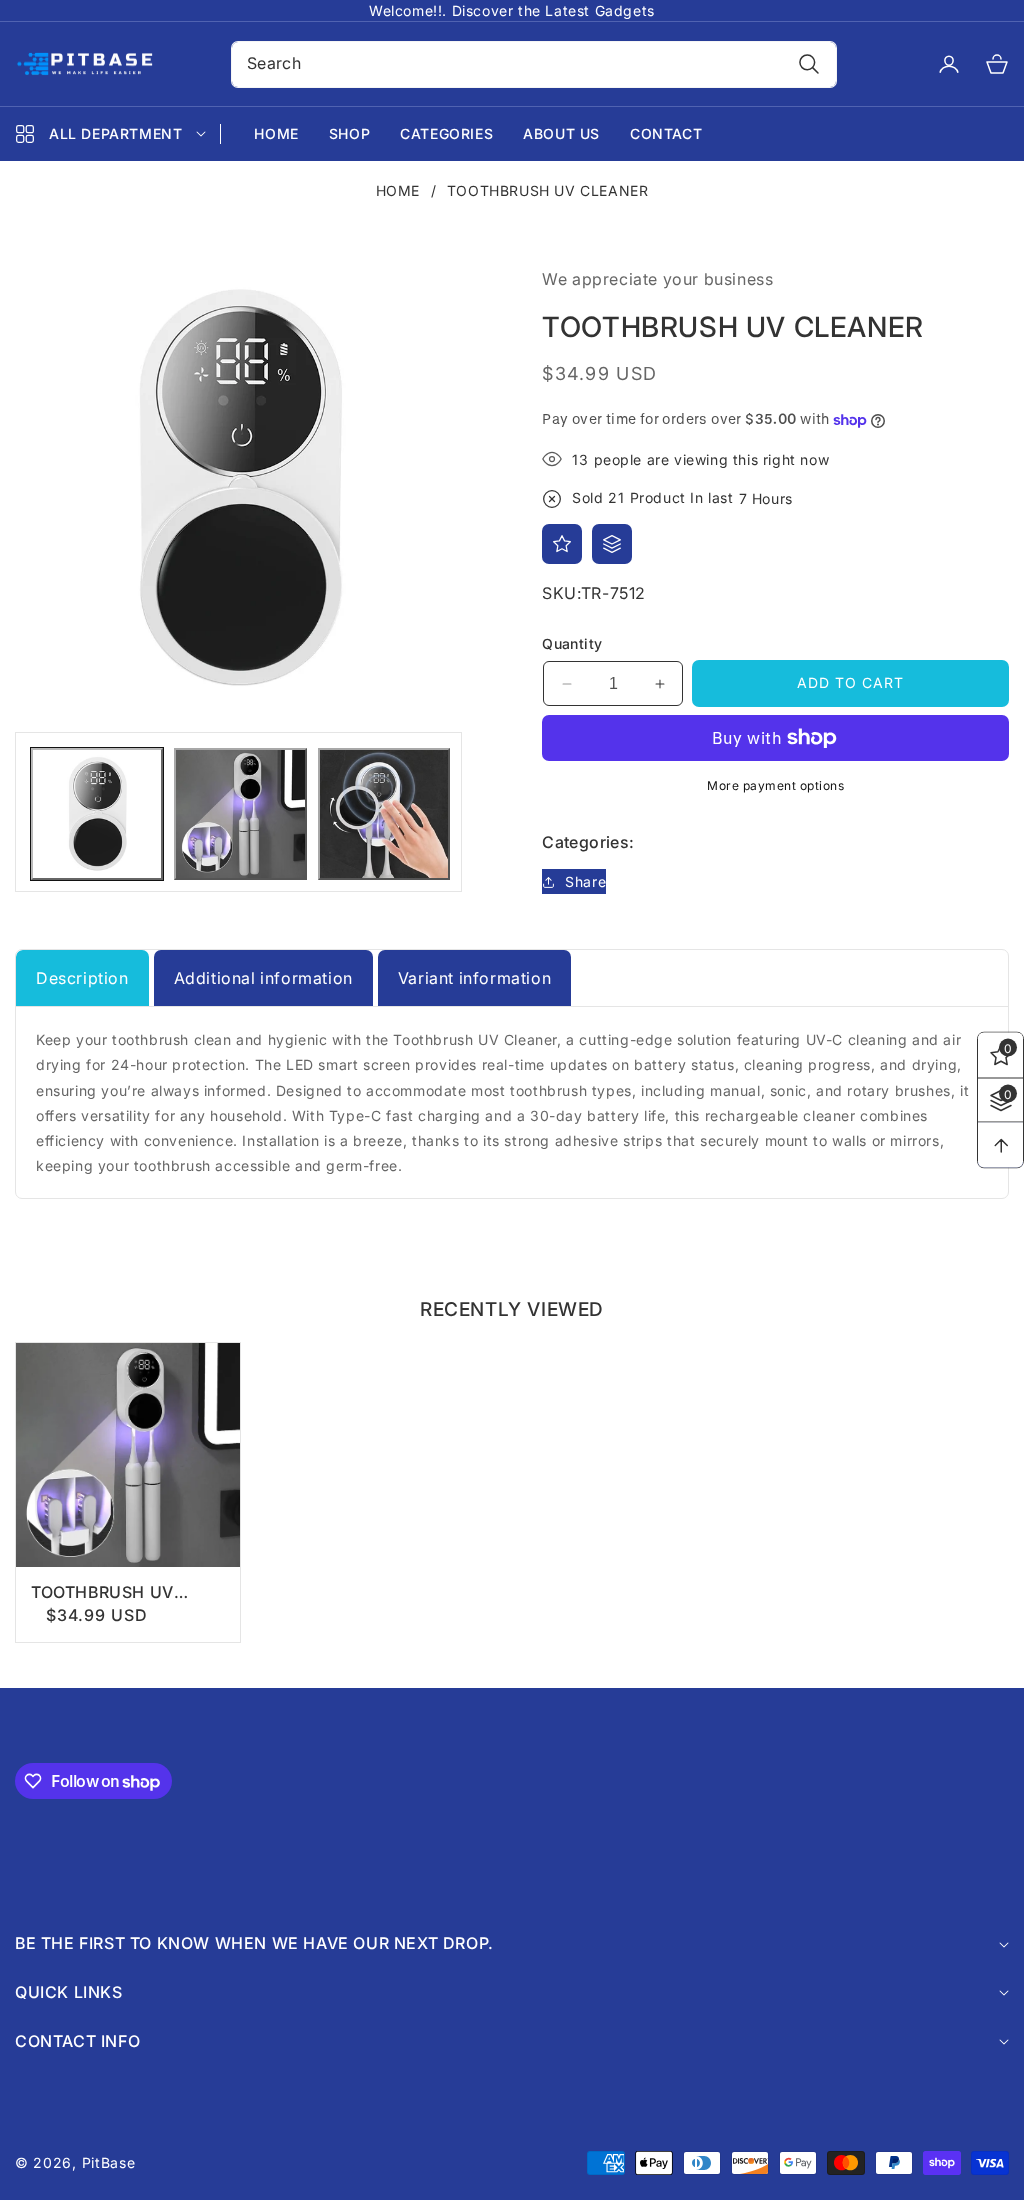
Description (82, 978)
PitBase (109, 2162)
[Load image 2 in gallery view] (240, 814)
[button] (985, 64)
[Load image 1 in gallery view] (97, 814)
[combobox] (534, 64)
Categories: (588, 842)
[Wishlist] (562, 544)
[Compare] (612, 544)
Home (398, 190)
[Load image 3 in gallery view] (384, 814)
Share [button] (585, 881)
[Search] (808, 64)
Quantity (572, 643)
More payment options (775, 785)
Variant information (474, 978)
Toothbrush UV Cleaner (102, 1592)
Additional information (263, 978)
